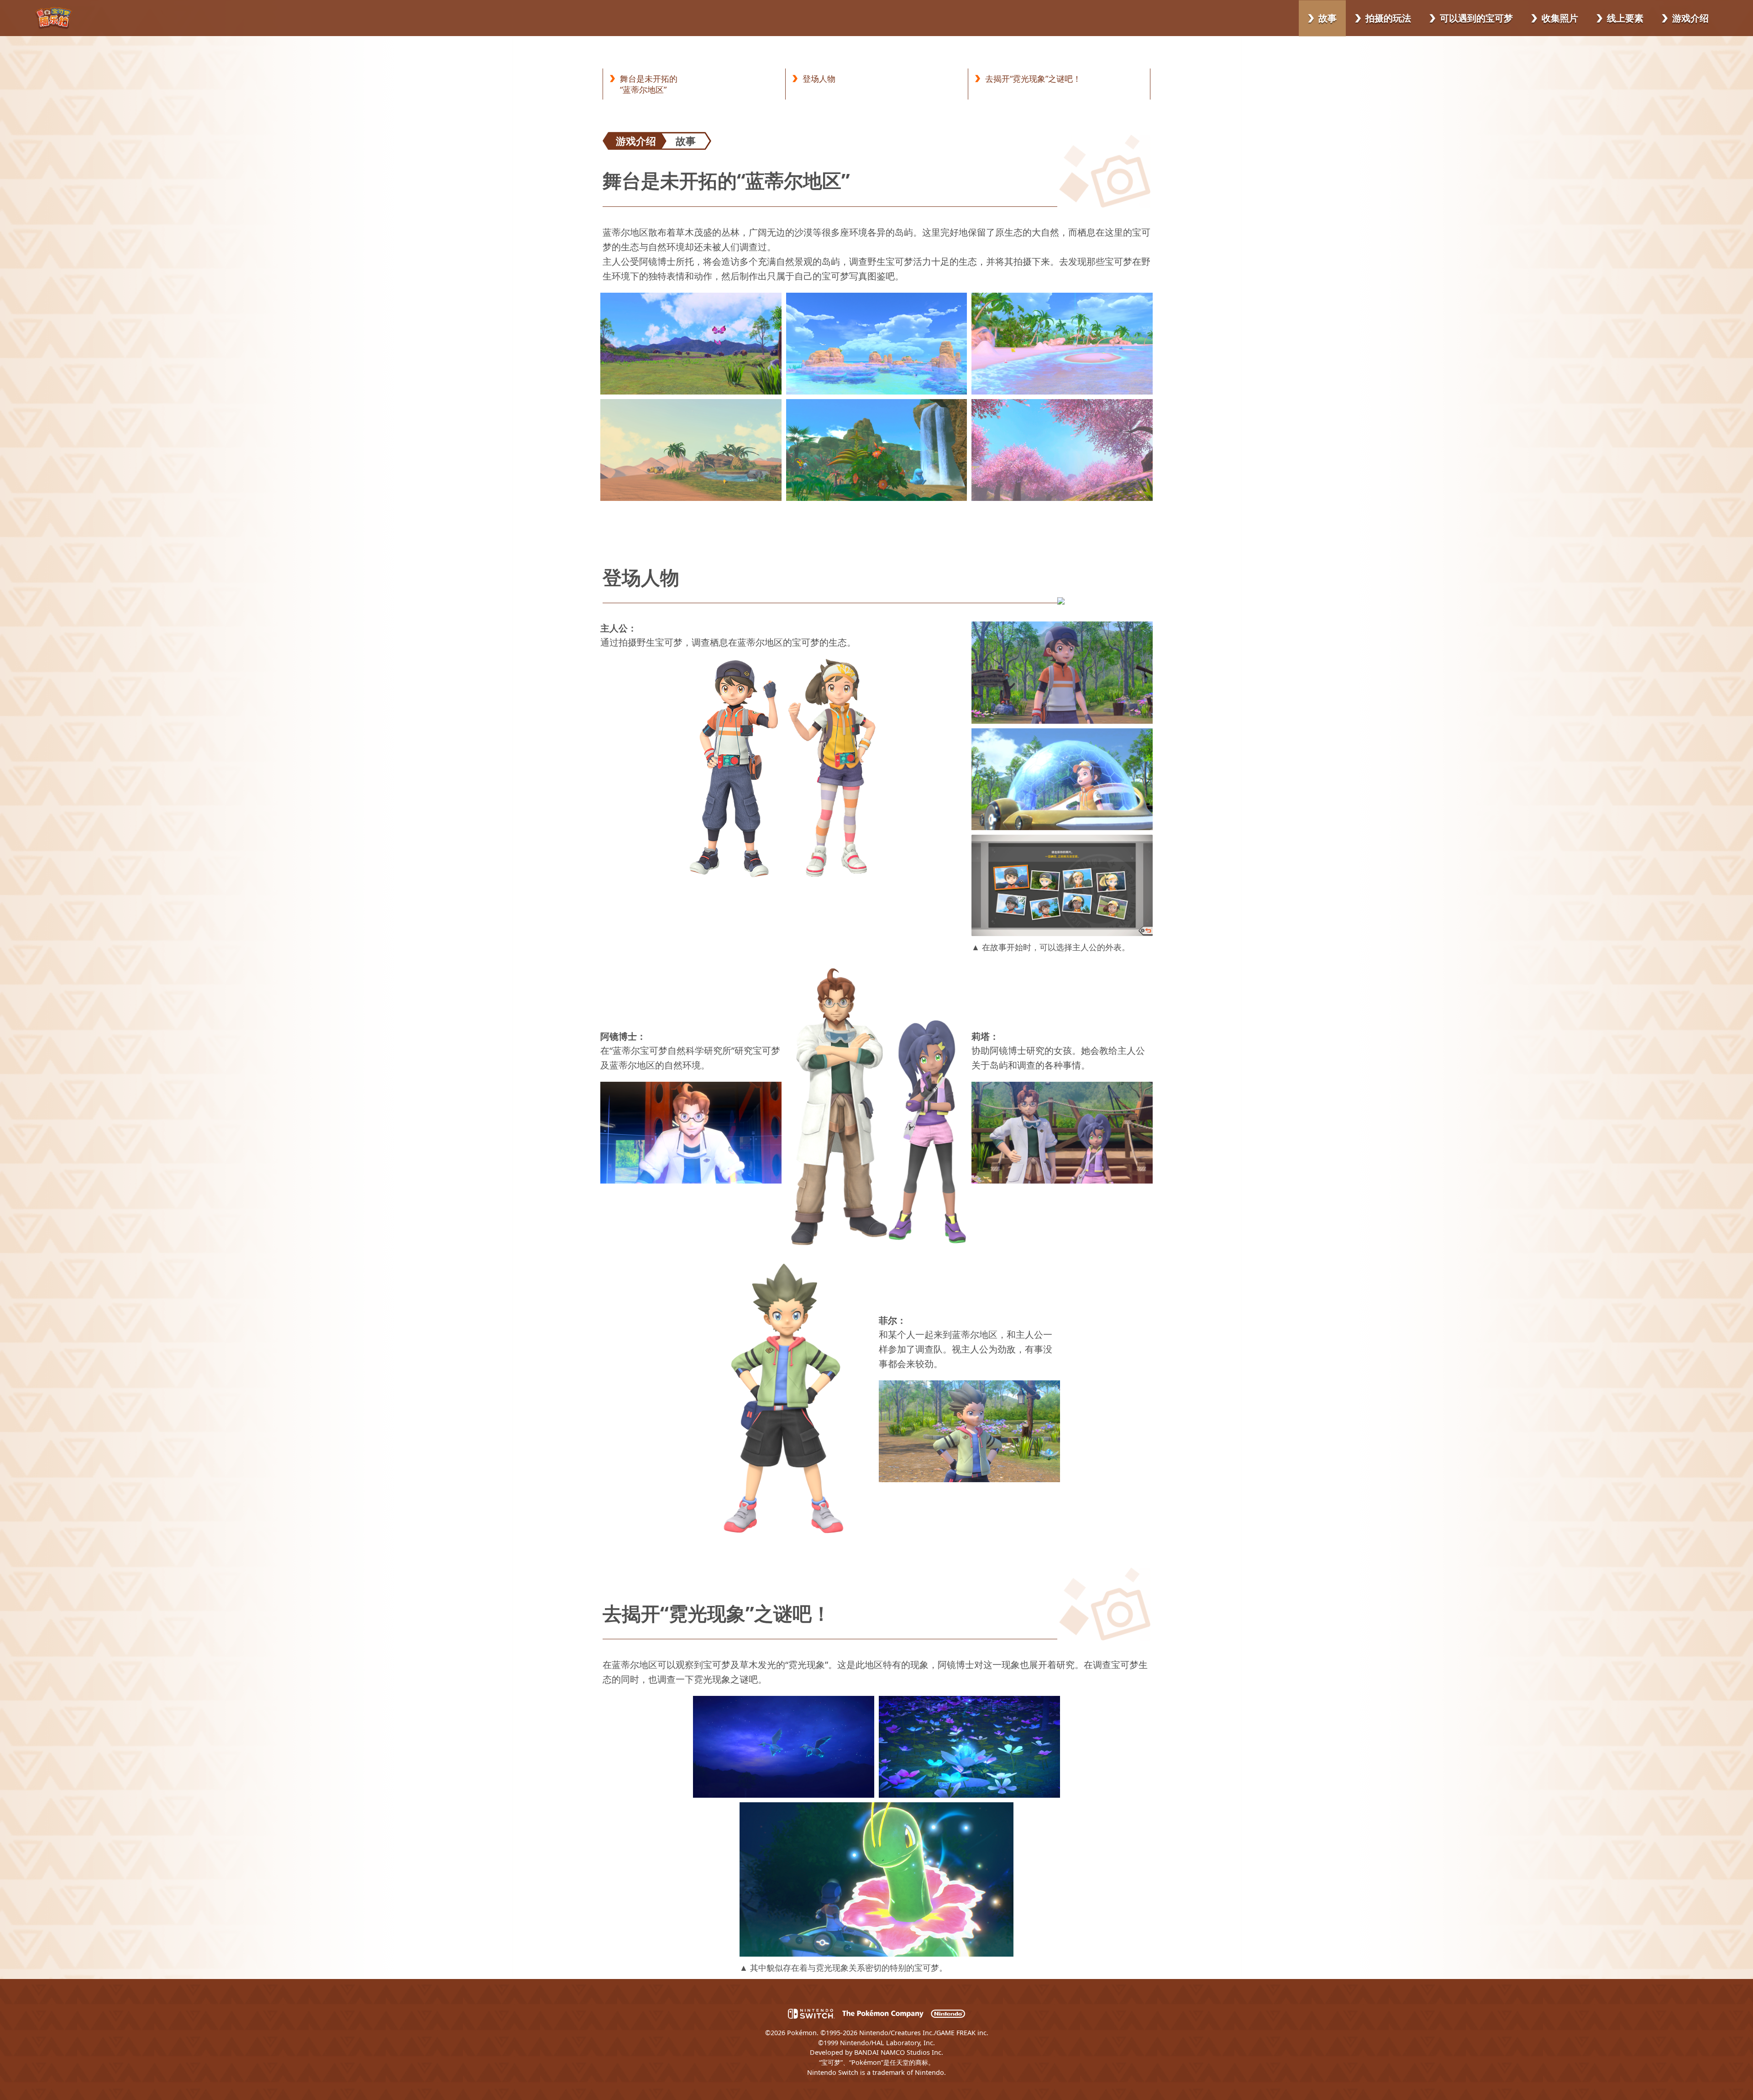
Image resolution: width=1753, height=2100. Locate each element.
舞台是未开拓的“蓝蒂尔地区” (649, 84)
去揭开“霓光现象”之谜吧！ (1033, 79)
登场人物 (819, 79)
